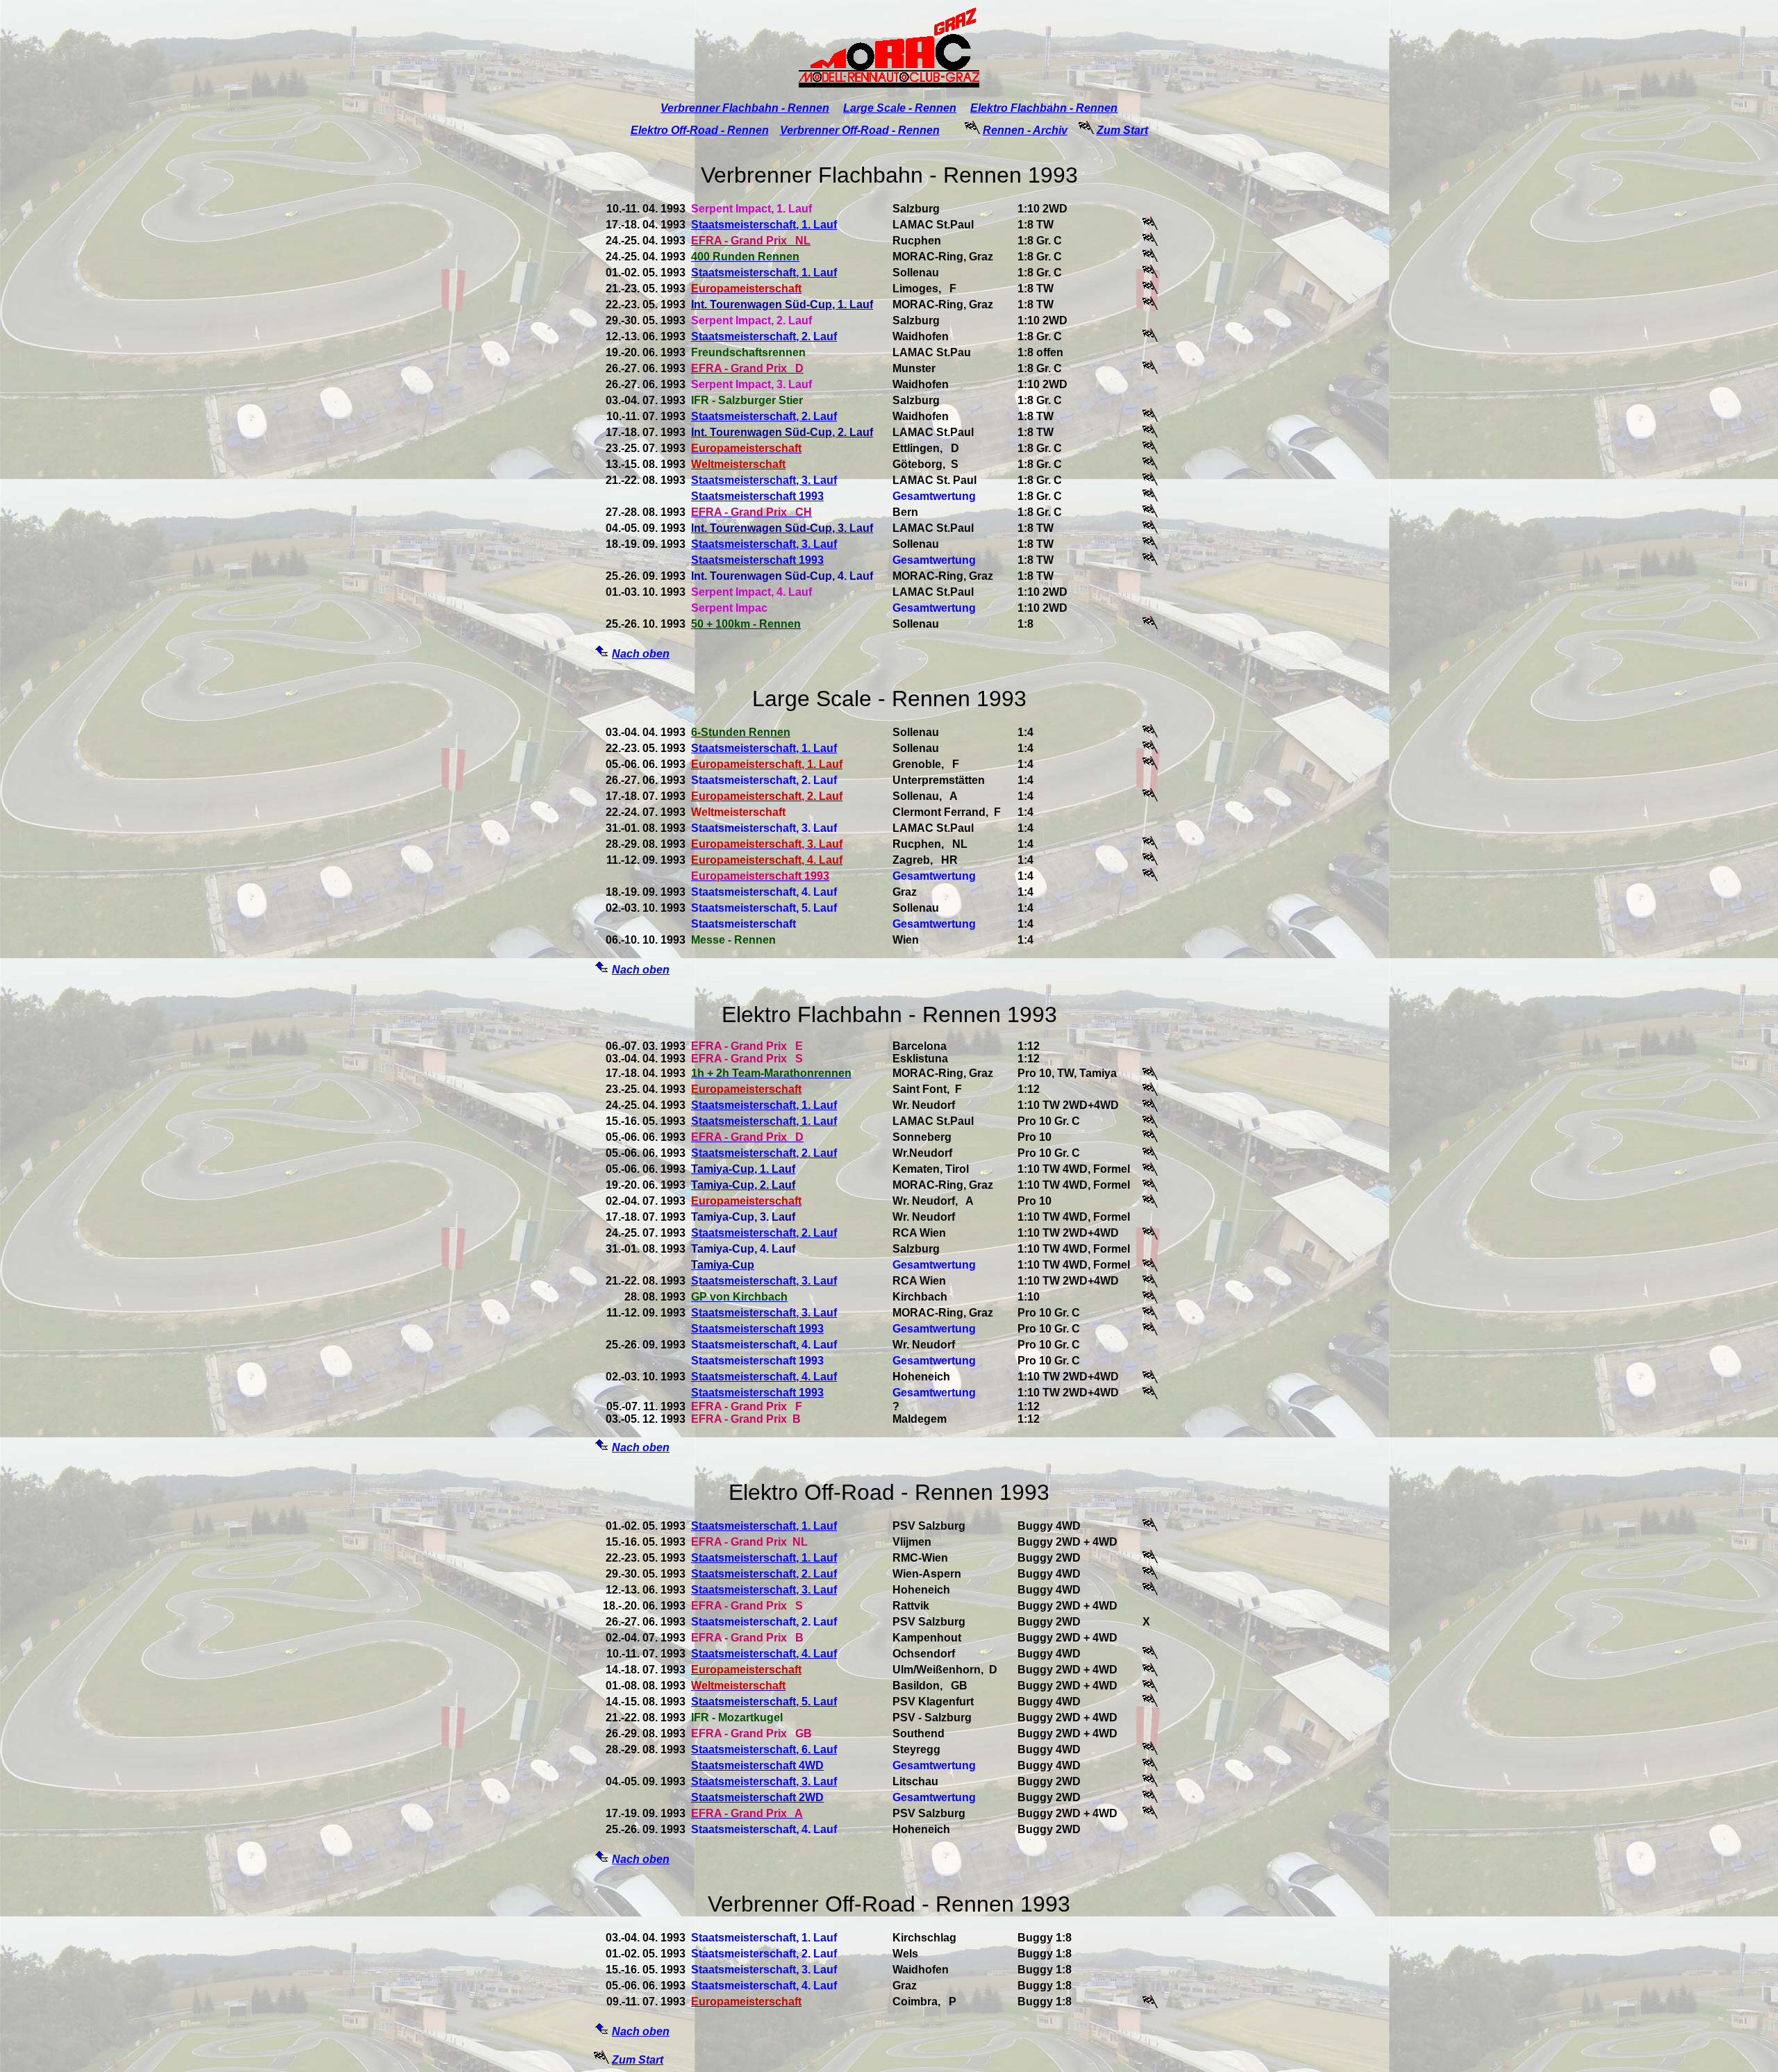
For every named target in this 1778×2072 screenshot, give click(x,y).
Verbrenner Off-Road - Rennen (860, 130)
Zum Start (1122, 130)
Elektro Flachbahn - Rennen (1044, 108)
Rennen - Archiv (1025, 130)
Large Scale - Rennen (900, 108)
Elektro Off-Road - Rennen (700, 130)
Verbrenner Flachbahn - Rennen (745, 108)
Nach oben (641, 654)
